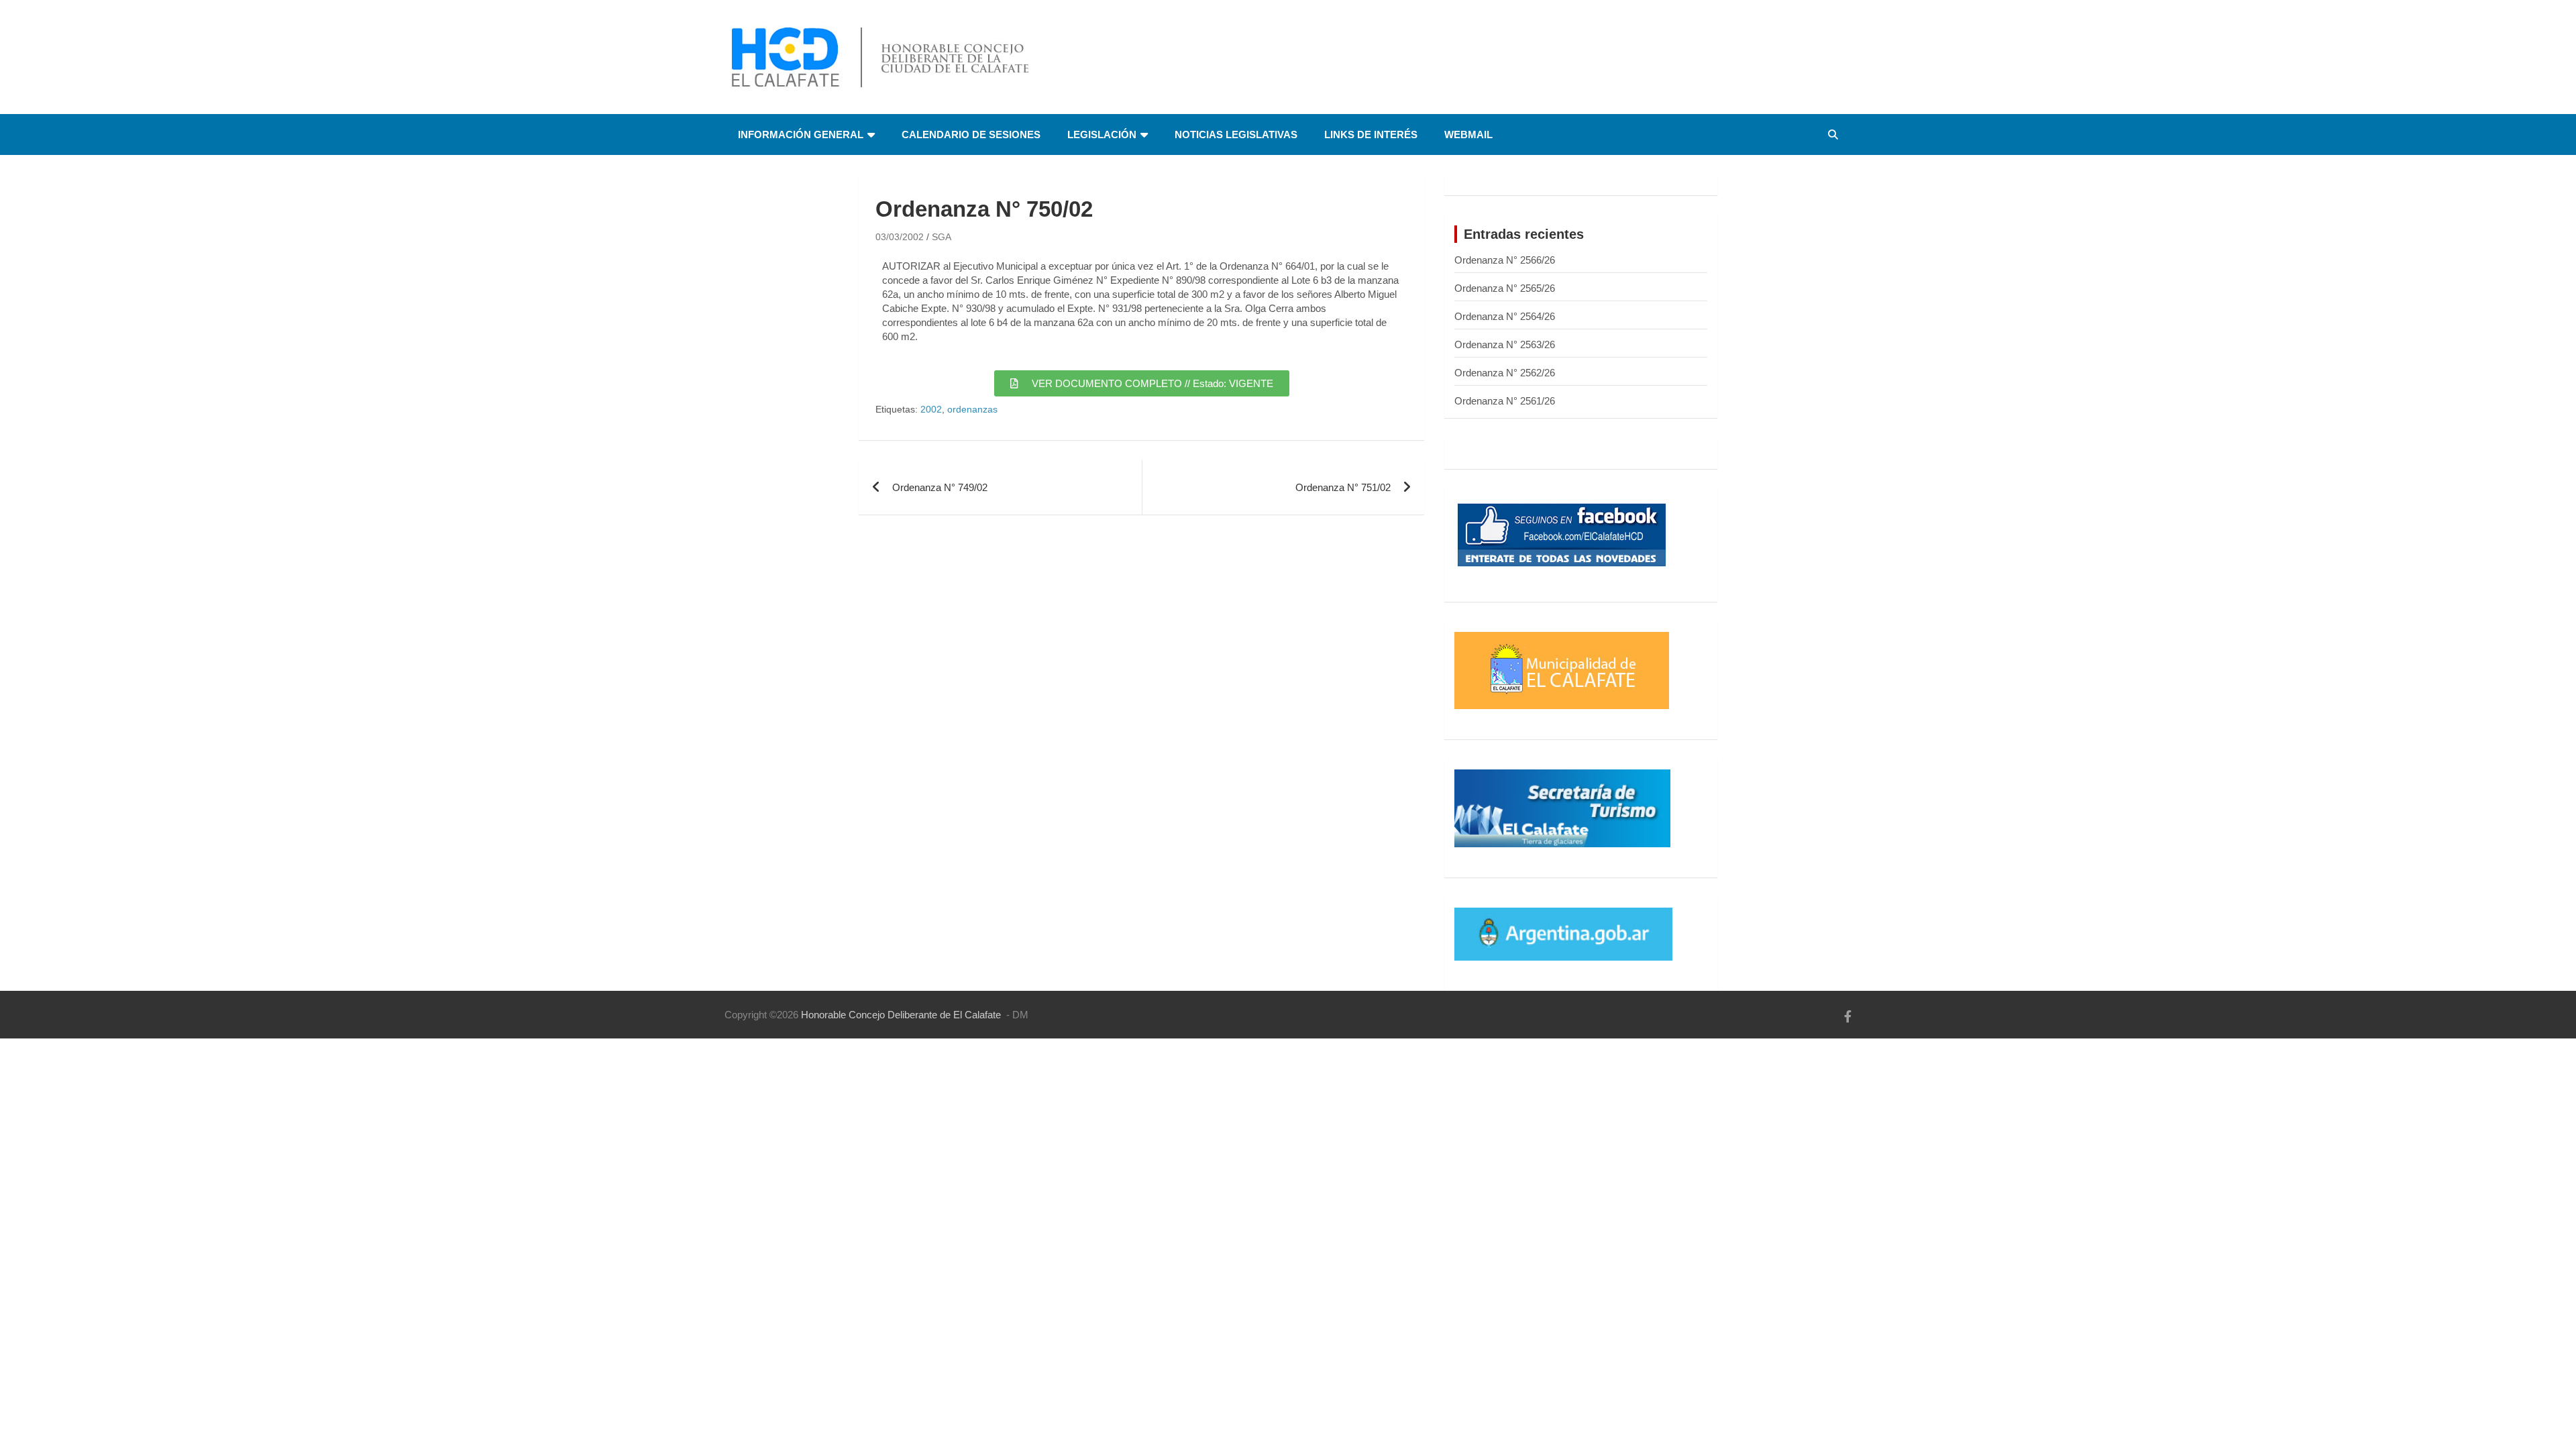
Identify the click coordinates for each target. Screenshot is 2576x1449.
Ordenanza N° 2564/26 (1505, 316)
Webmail (1468, 135)
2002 (931, 409)
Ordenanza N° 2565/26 (1505, 288)
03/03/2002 (900, 237)
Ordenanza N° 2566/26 (1505, 260)
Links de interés (1371, 135)
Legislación (1102, 135)
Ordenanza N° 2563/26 (1505, 344)
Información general (801, 135)
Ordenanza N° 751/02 (1343, 487)
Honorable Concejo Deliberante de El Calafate (901, 1015)
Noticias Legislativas (1236, 135)
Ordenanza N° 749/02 (940, 487)
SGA (942, 237)
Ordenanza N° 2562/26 (1505, 373)
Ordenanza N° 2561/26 (1505, 401)
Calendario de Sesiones (971, 135)
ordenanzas (972, 409)
